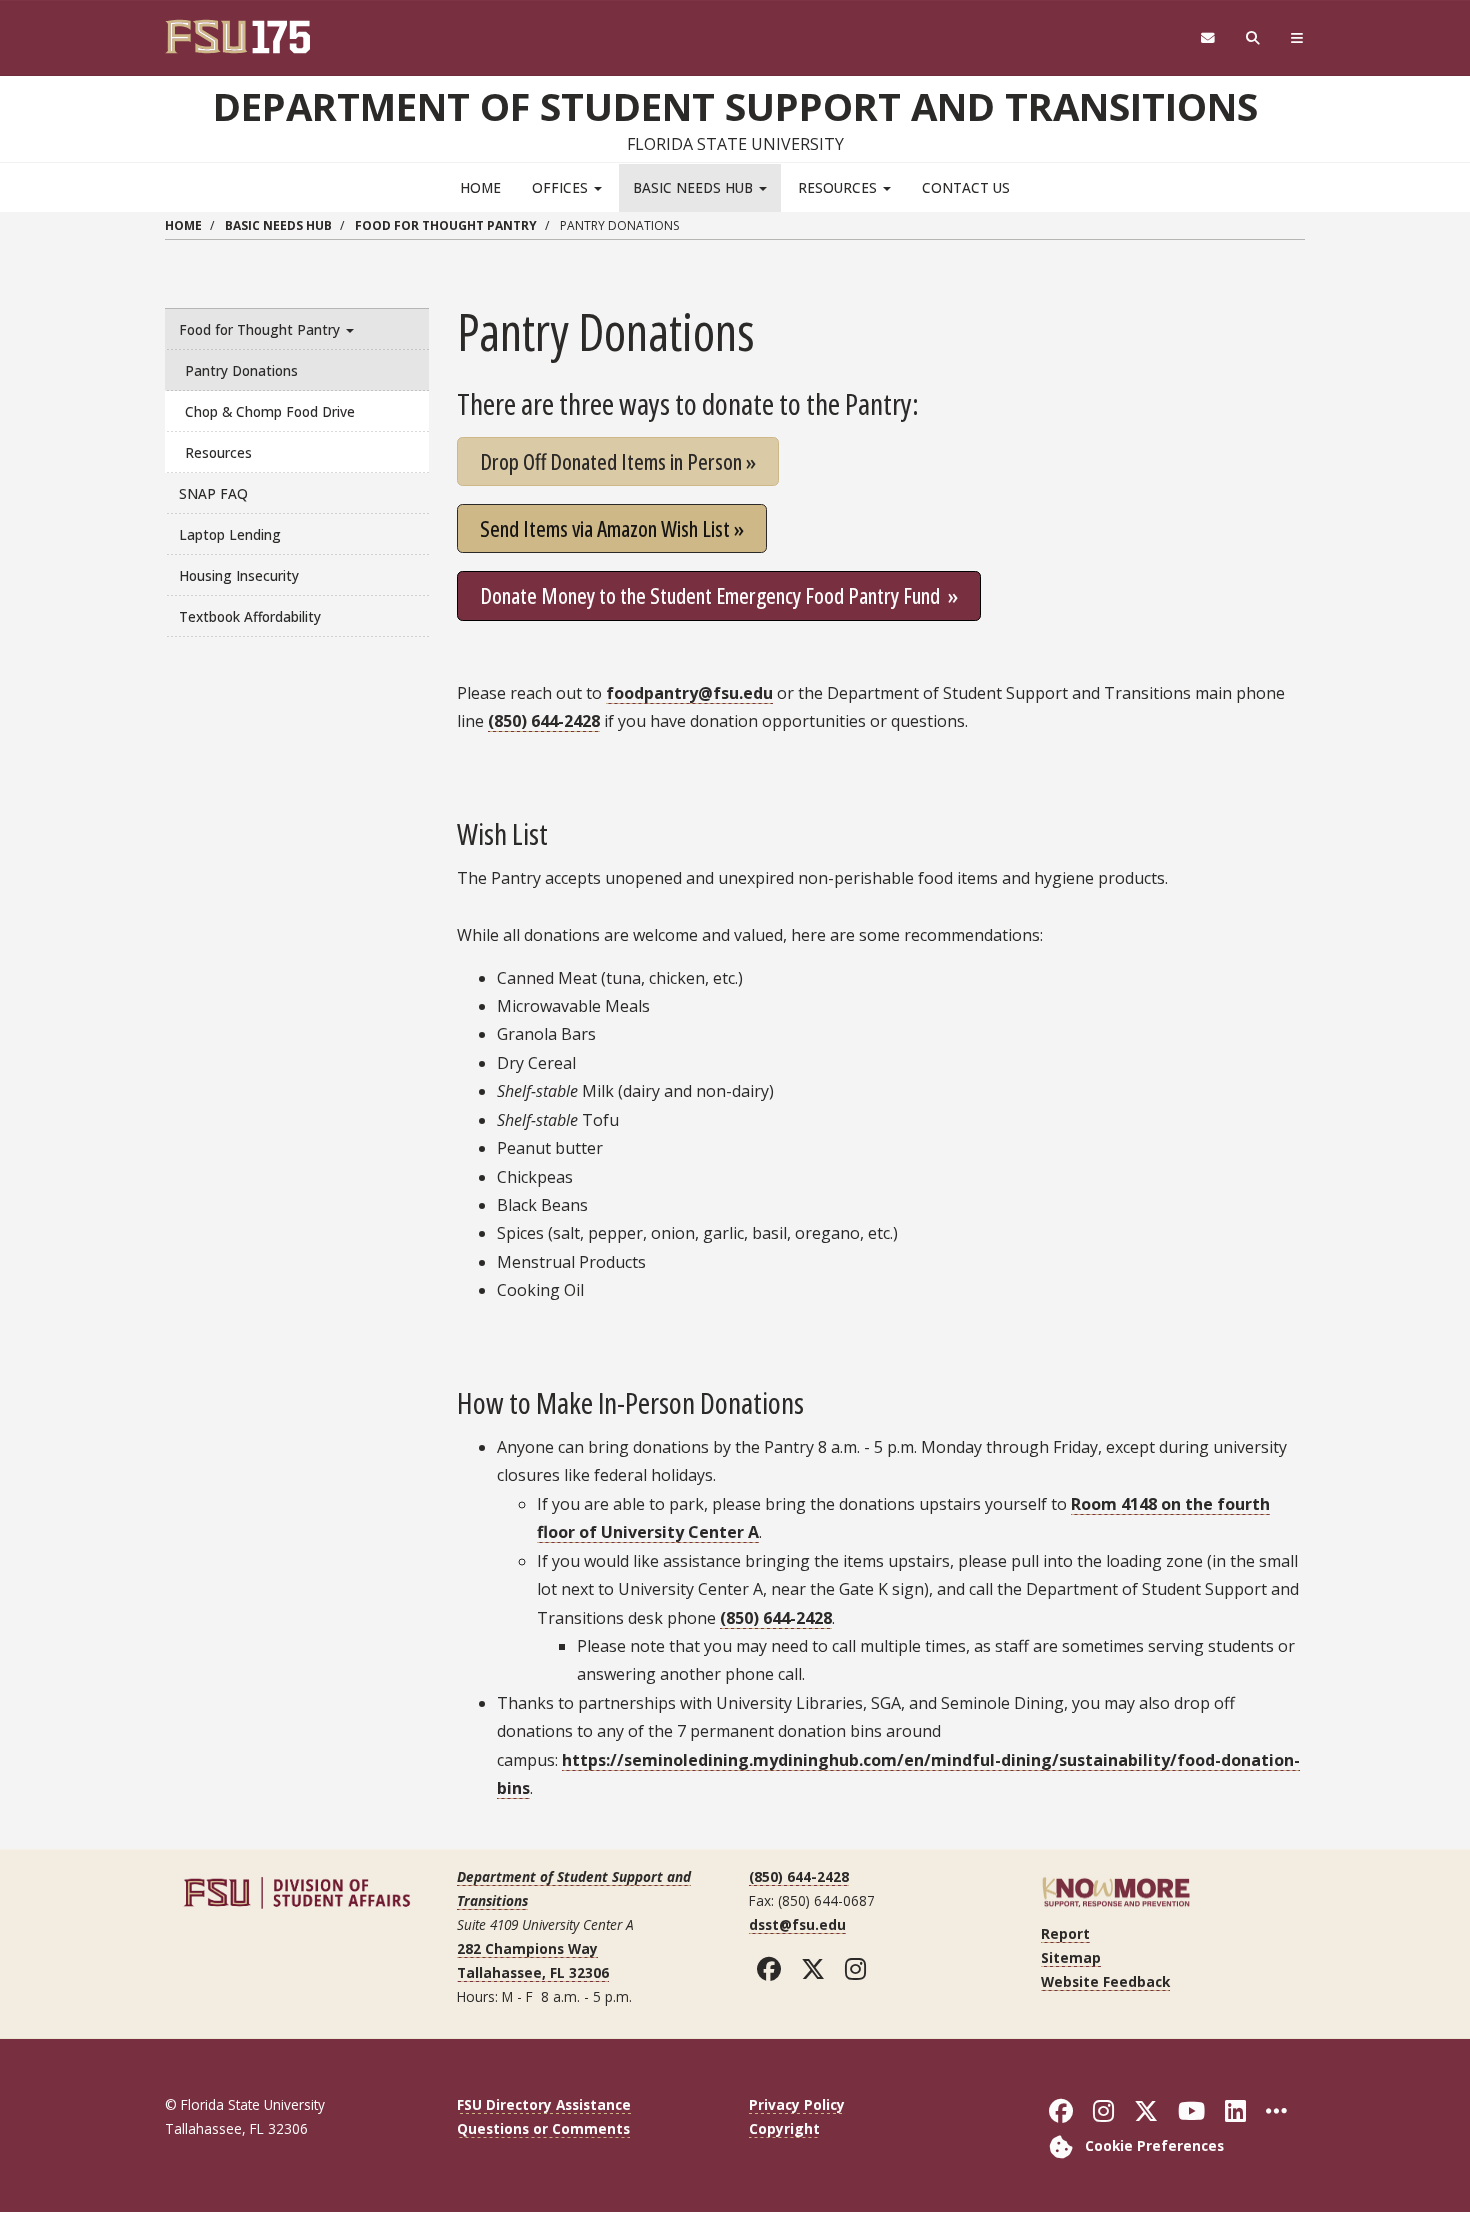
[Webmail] (1207, 38)
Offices (562, 187)
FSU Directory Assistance (544, 2104)
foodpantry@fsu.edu (689, 693)
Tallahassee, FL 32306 (533, 1972)
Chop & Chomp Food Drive (270, 411)
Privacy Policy (797, 2104)
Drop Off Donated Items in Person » (618, 461)
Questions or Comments (543, 2128)
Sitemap (1071, 1957)
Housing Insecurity (239, 575)
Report (1065, 1933)
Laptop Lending (230, 534)
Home (480, 187)
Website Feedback (1105, 1981)
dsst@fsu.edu (797, 1924)
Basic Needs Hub (695, 187)
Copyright (784, 2128)
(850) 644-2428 (544, 721)
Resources (839, 187)
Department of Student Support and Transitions (735, 106)
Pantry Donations (241, 370)
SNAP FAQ (213, 493)
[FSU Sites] (1297, 38)
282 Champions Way (527, 1948)
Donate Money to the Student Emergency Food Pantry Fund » (719, 595)
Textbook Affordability (250, 616)
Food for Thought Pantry (446, 225)
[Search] (1253, 38)
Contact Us (966, 187)
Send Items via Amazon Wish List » (612, 528)
